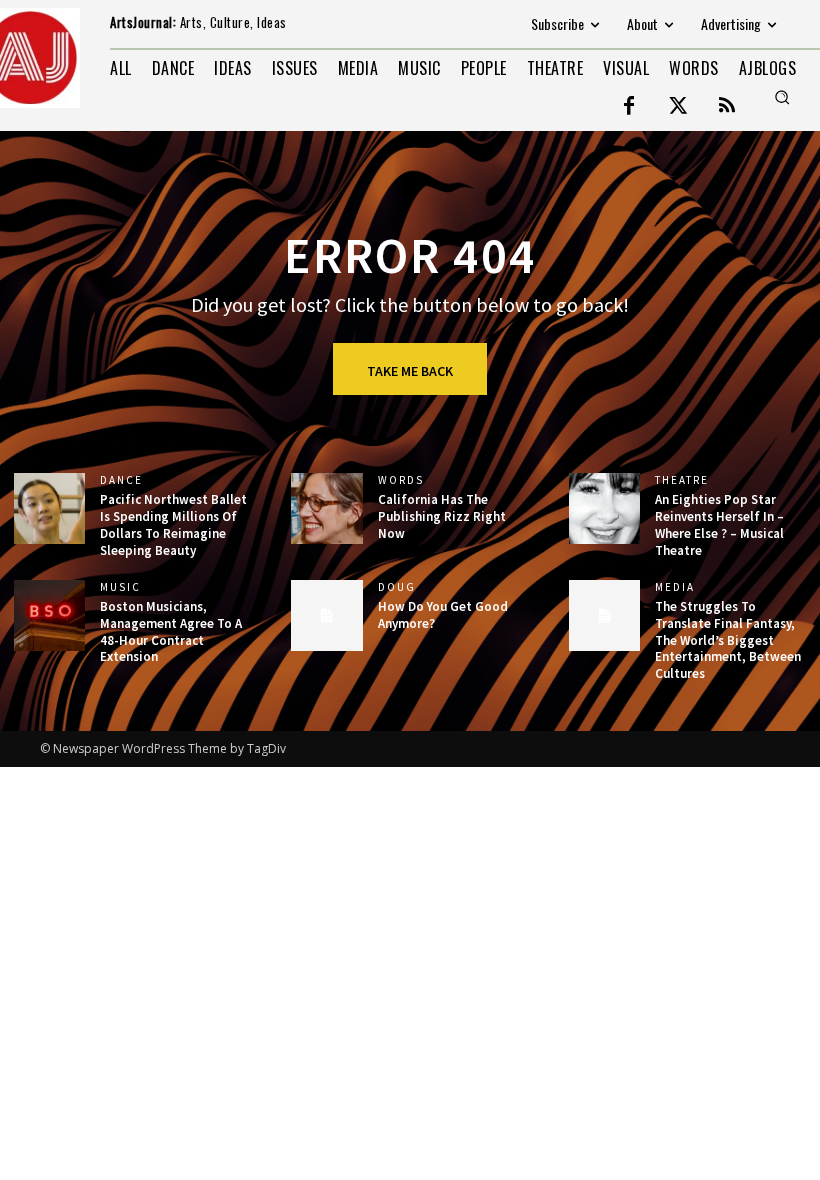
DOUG (397, 587)
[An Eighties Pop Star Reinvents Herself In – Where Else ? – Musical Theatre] (604, 508)
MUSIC (120, 587)
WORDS (401, 480)
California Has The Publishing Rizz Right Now (442, 516)
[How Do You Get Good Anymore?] (326, 615)
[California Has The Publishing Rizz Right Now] (326, 508)
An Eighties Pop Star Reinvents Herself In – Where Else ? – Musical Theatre (719, 525)
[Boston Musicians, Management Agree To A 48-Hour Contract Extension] (49, 615)
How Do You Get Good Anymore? (443, 615)
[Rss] (727, 107)
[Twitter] (678, 107)
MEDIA (675, 587)
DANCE (121, 480)
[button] (782, 97)
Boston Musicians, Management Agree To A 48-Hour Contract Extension (171, 632)
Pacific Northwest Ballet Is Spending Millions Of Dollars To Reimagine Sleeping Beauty (173, 525)
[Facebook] (629, 107)
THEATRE (682, 480)
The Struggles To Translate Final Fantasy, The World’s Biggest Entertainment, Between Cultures (728, 640)
